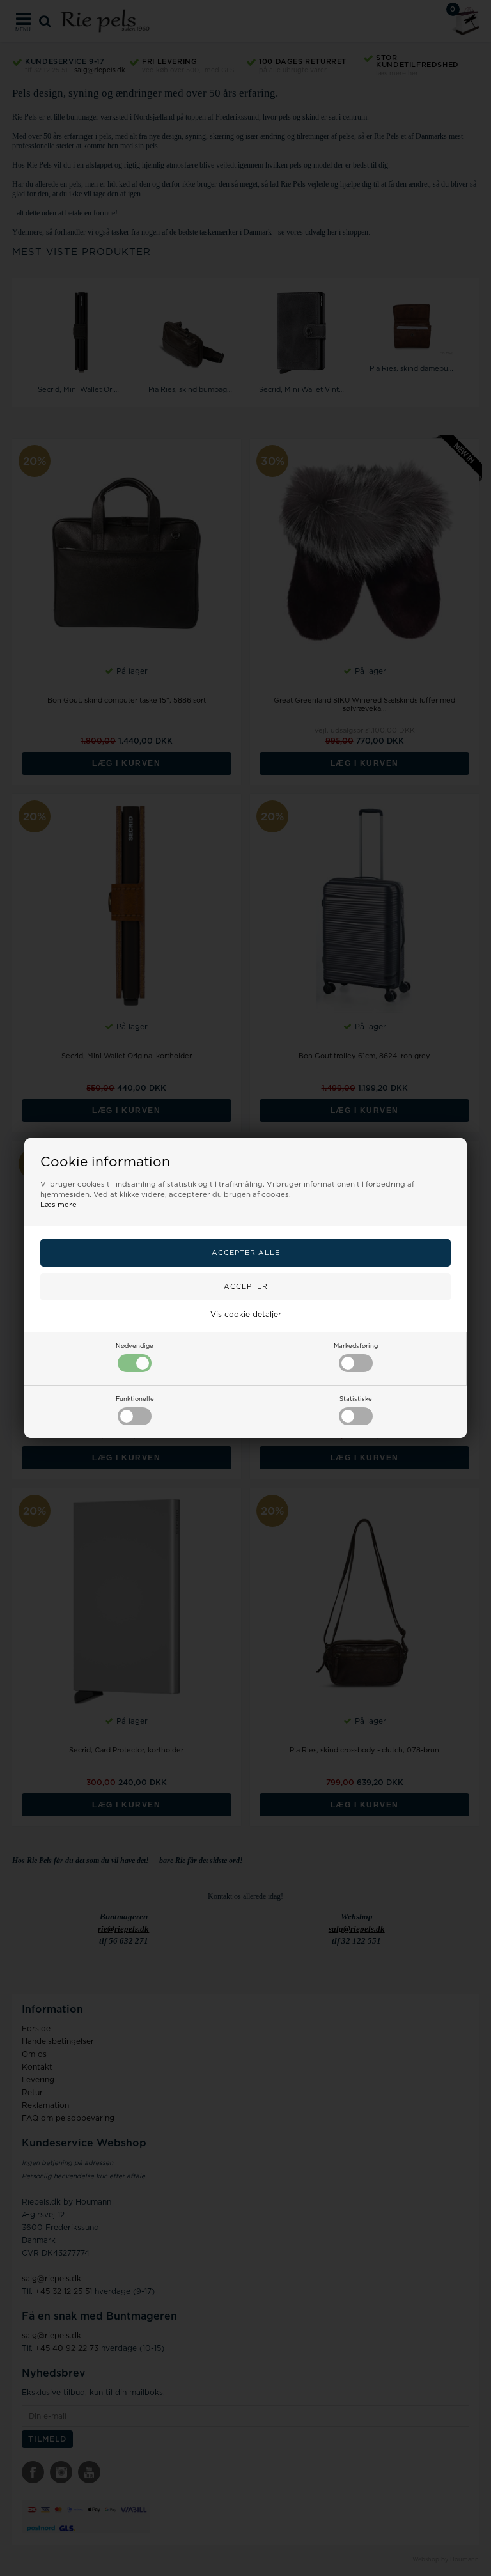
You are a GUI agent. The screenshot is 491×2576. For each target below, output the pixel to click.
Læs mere (58, 1205)
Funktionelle (135, 1399)
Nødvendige (135, 1346)
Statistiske (356, 1399)
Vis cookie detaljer (246, 1315)
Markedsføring (356, 1346)
